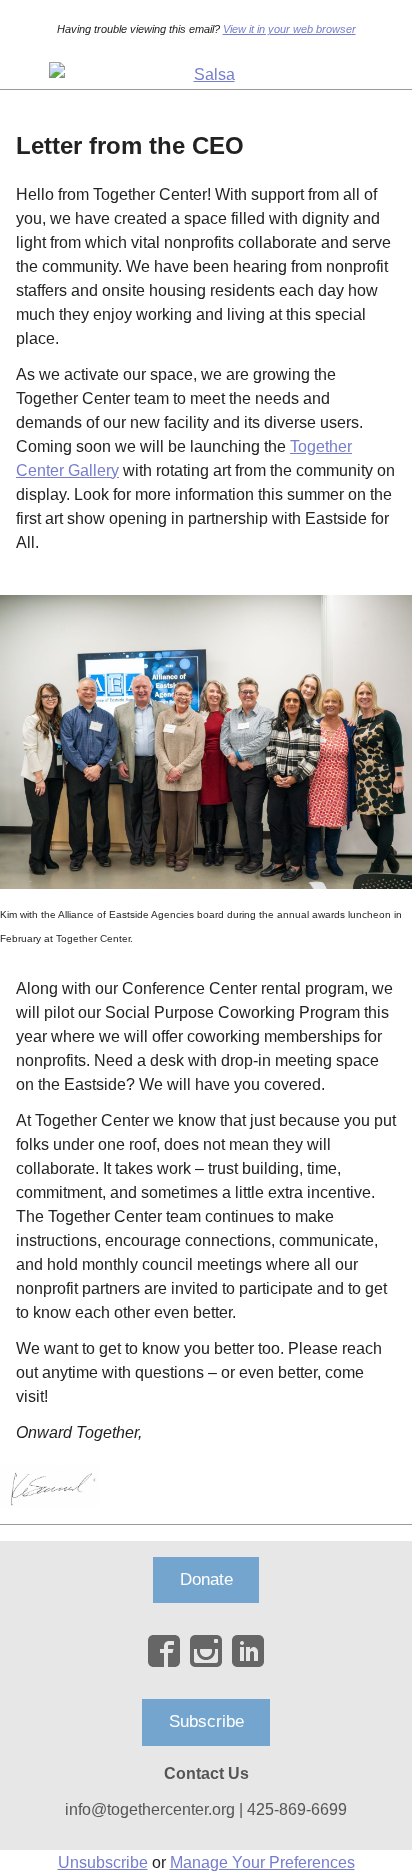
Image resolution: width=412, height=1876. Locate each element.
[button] (206, 1580)
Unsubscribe (103, 1862)
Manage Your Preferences (262, 1862)
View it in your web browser (289, 29)
